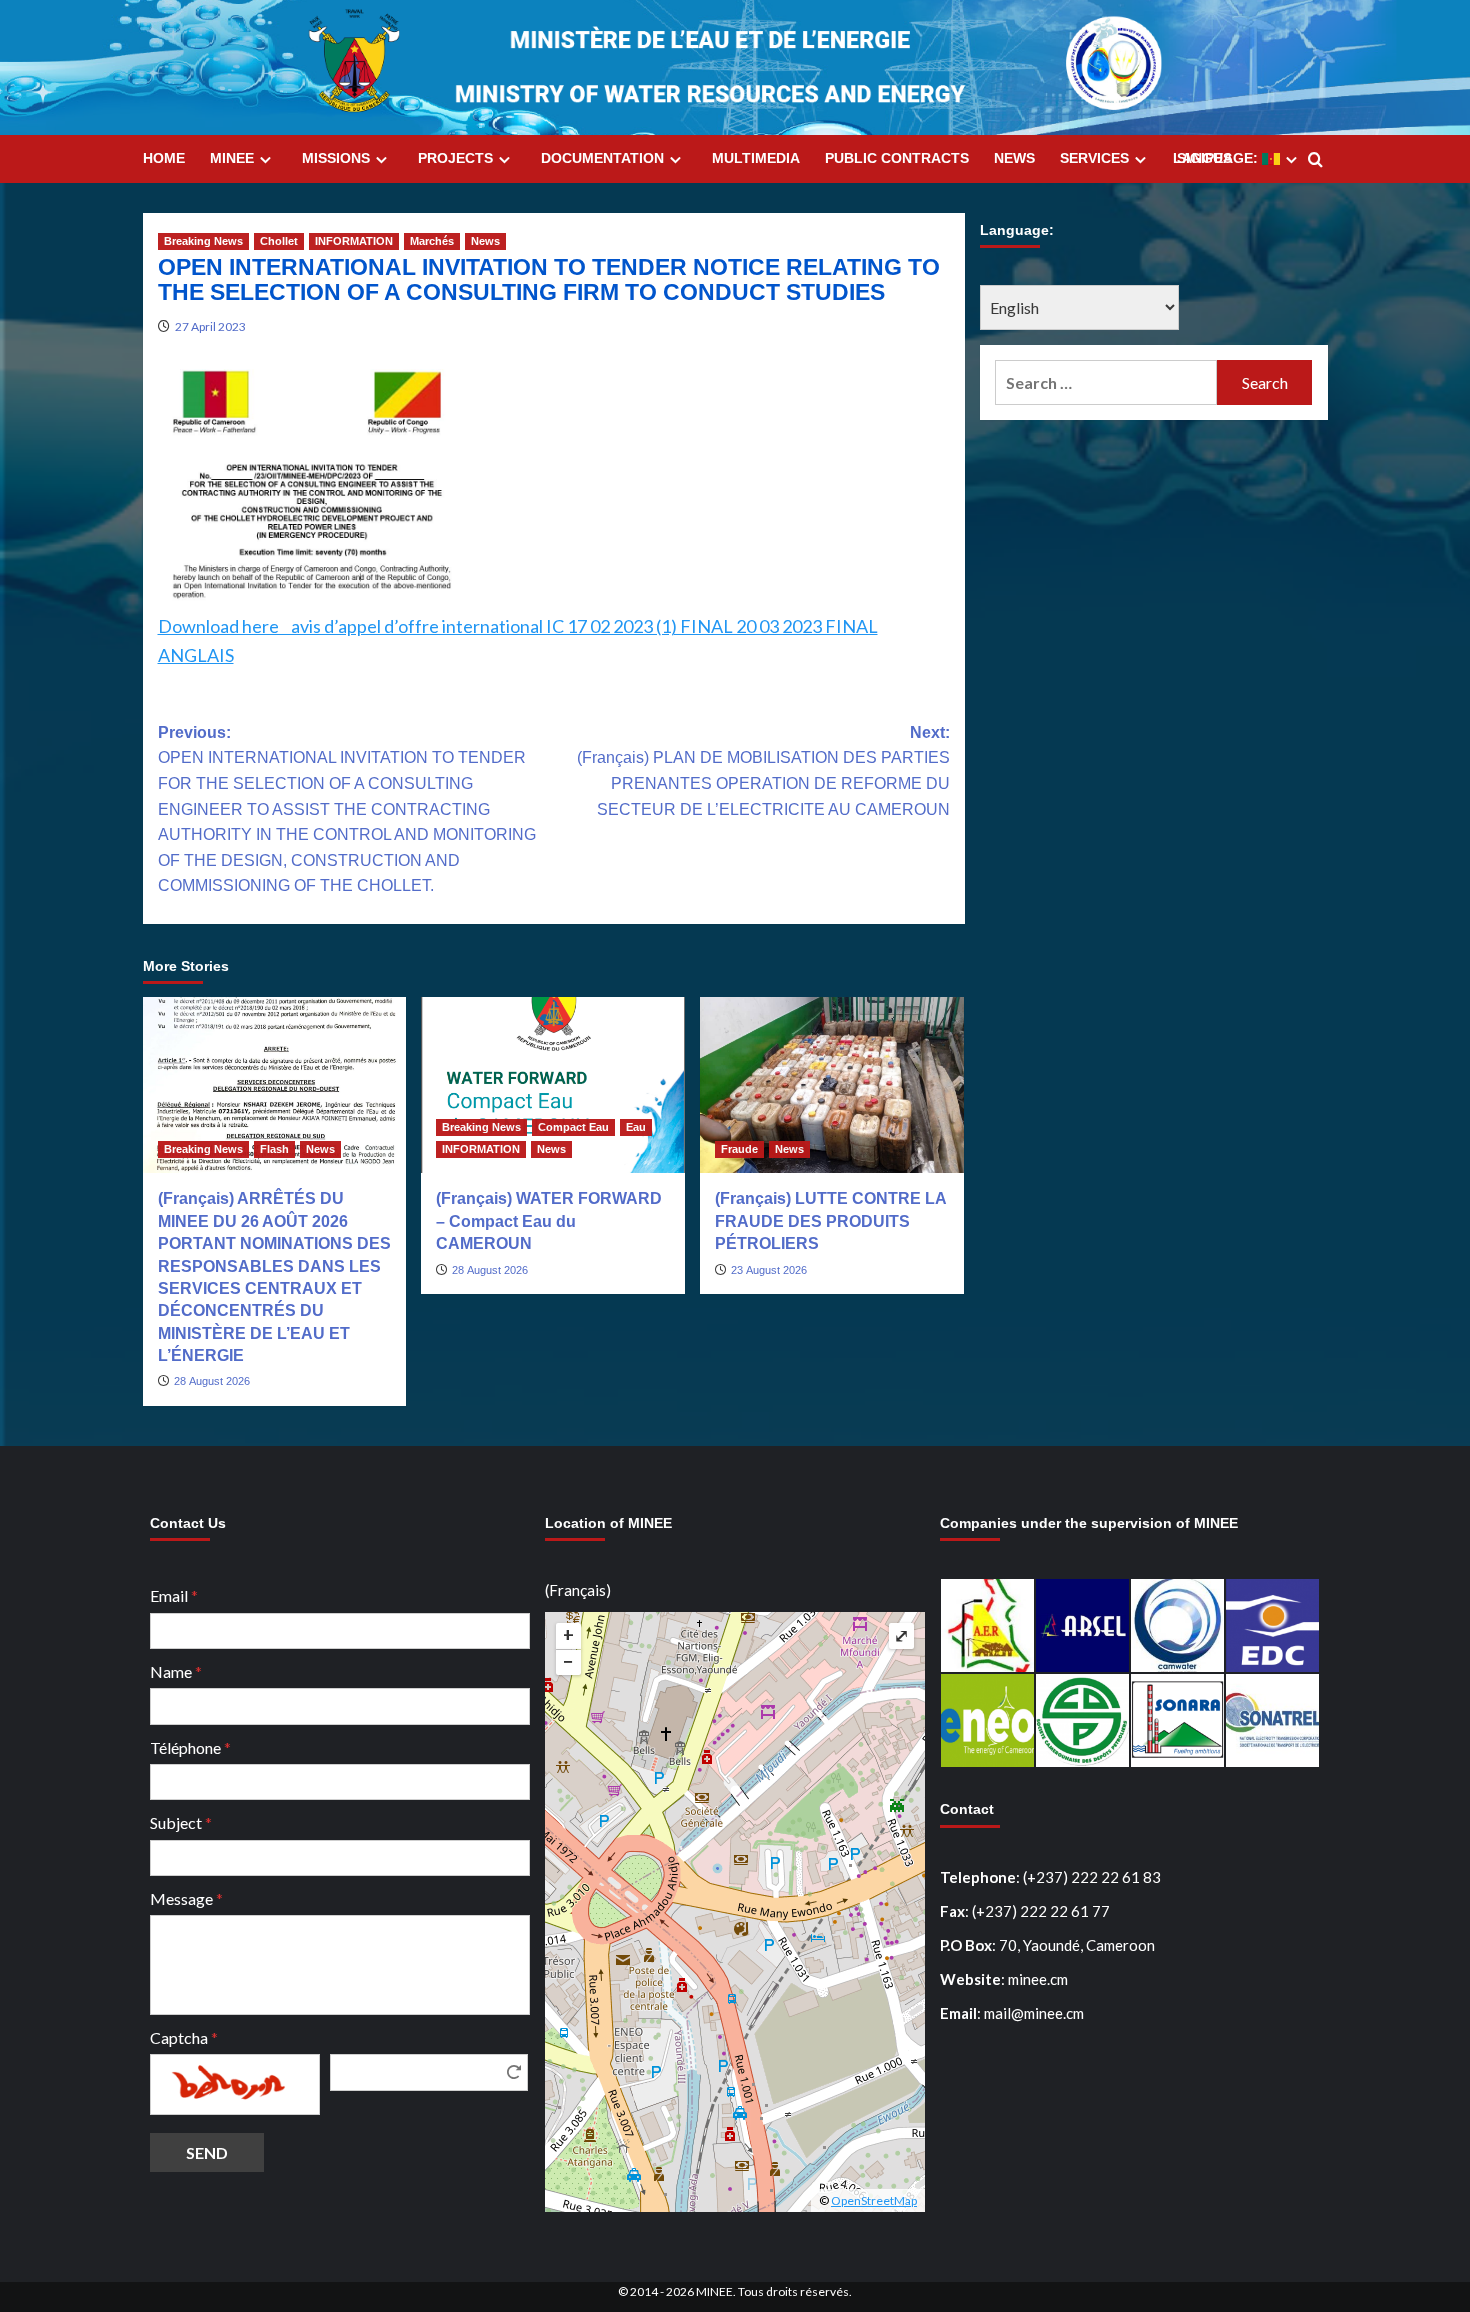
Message (186, 1898)
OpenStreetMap (874, 2200)
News (1014, 158)
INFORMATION (354, 241)
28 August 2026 (212, 1381)
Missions (336, 158)
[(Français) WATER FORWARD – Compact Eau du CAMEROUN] (553, 1085)
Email (174, 1595)
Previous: (347, 809)
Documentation (602, 158)
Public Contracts (897, 158)
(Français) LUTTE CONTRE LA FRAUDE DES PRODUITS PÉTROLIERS (830, 1221)
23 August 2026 (769, 1270)
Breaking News (203, 241)
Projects (455, 158)
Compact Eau (573, 1127)
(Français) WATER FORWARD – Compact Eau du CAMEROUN (549, 1221)
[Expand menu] (265, 159)
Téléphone (190, 1747)
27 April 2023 (210, 326)
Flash (274, 1149)
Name (176, 1671)
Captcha (184, 2037)
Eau (636, 1127)
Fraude (739, 1149)
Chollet (279, 241)
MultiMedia (756, 158)
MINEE (232, 158)
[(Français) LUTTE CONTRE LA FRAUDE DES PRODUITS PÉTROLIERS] (832, 1085)
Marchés (432, 241)
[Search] (1315, 160)
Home (164, 158)
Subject (181, 1822)
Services (1094, 158)
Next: (763, 771)
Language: (1217, 158)
